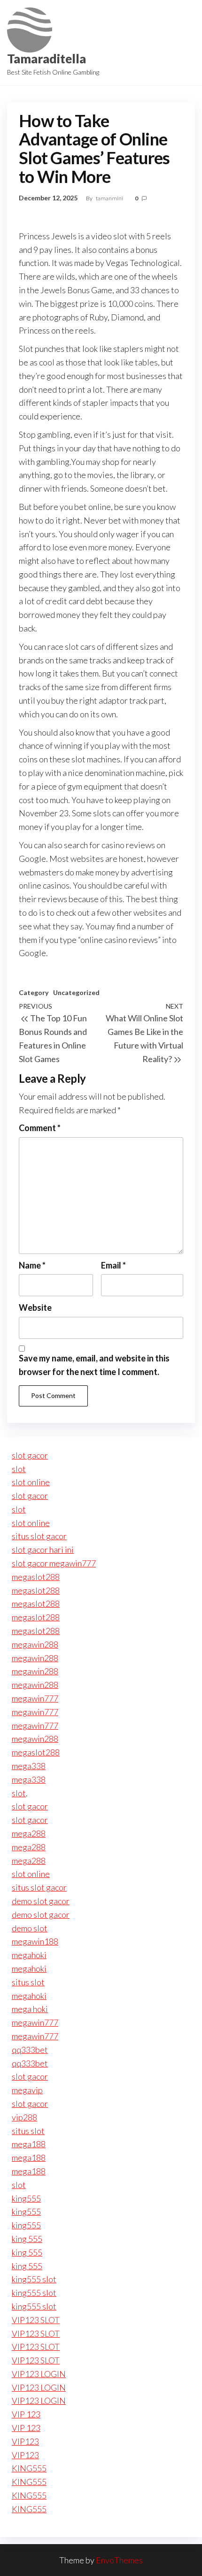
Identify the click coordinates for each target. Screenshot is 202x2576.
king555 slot (34, 2279)
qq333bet (30, 2050)
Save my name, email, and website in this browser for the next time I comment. (94, 1365)
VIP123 (25, 2441)
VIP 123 (26, 2414)
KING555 (29, 2468)
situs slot (28, 1982)
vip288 (24, 2117)
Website (35, 1307)
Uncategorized (76, 992)
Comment (40, 1128)
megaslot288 (36, 1577)
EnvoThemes (119, 2560)
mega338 (29, 1766)
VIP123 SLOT (36, 2320)
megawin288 (35, 1644)
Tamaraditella (47, 59)
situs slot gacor (39, 1536)
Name (32, 1265)
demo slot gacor (41, 1901)
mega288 (29, 1833)
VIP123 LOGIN (39, 2374)
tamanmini (110, 198)
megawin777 (35, 1698)
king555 (26, 2198)
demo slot (30, 1928)
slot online (31, 1482)
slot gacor (30, 1455)
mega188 (29, 2144)
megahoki (29, 1955)
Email (113, 1265)
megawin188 (35, 1941)
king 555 (27, 2239)
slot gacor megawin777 (54, 1563)
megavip (27, 2090)
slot (19, 1469)
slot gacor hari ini (43, 1550)
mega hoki (30, 2009)
